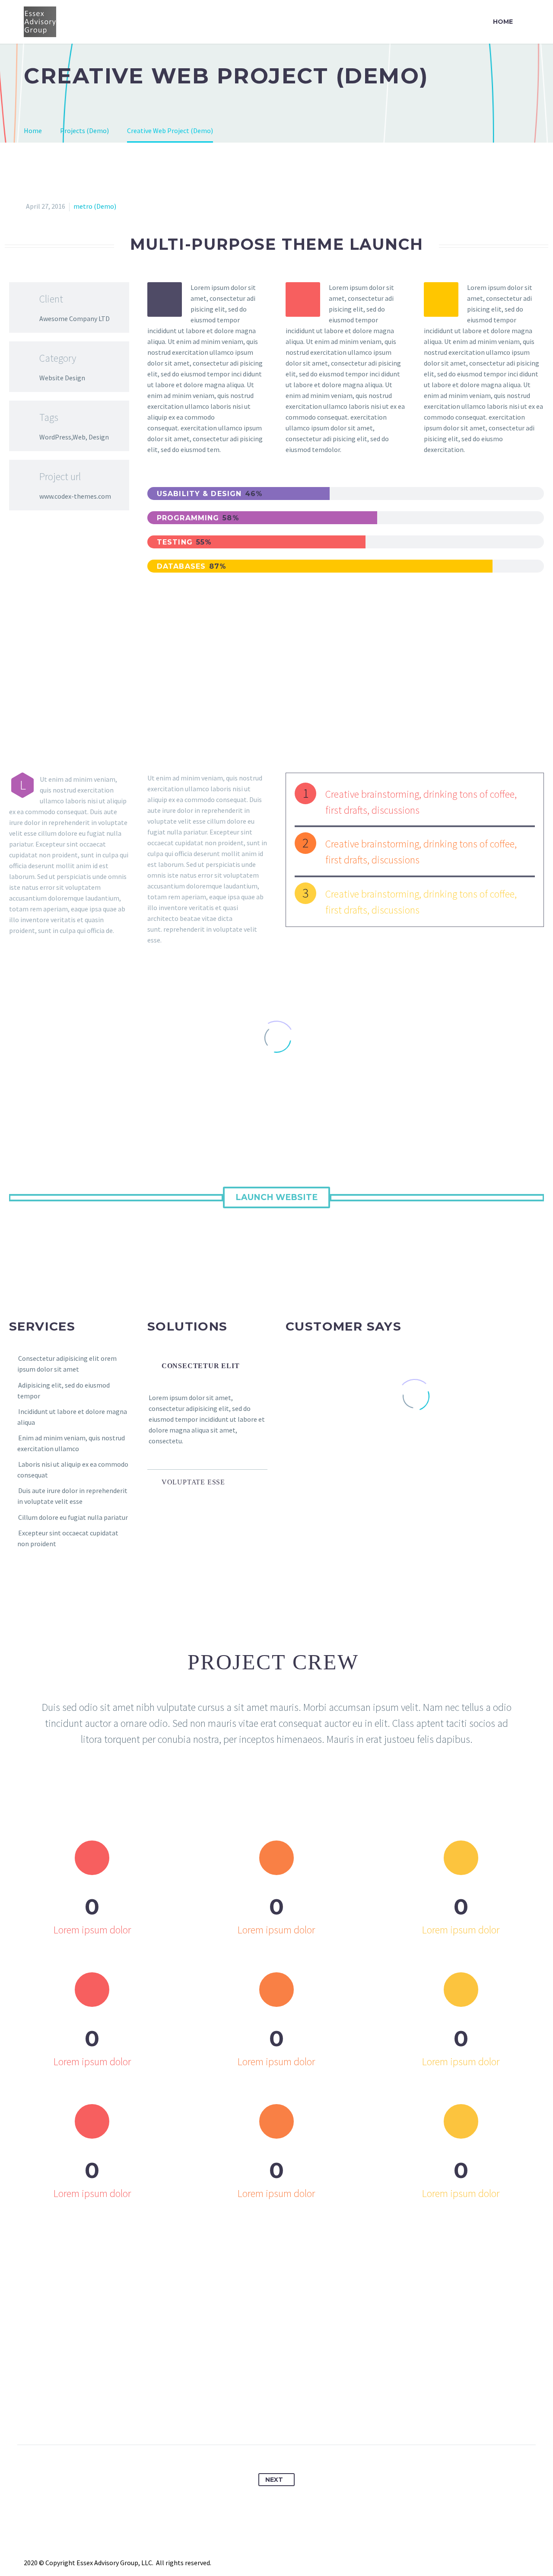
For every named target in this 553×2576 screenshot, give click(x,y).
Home (503, 22)
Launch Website (276, 1197)
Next (274, 2480)
